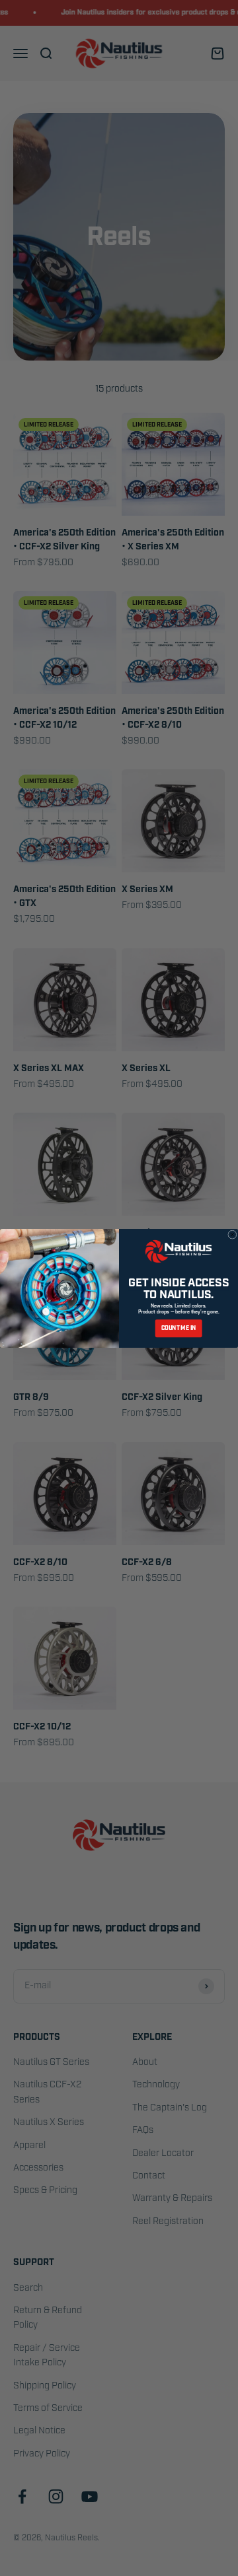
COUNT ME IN (179, 1328)
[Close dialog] (233, 1234)
